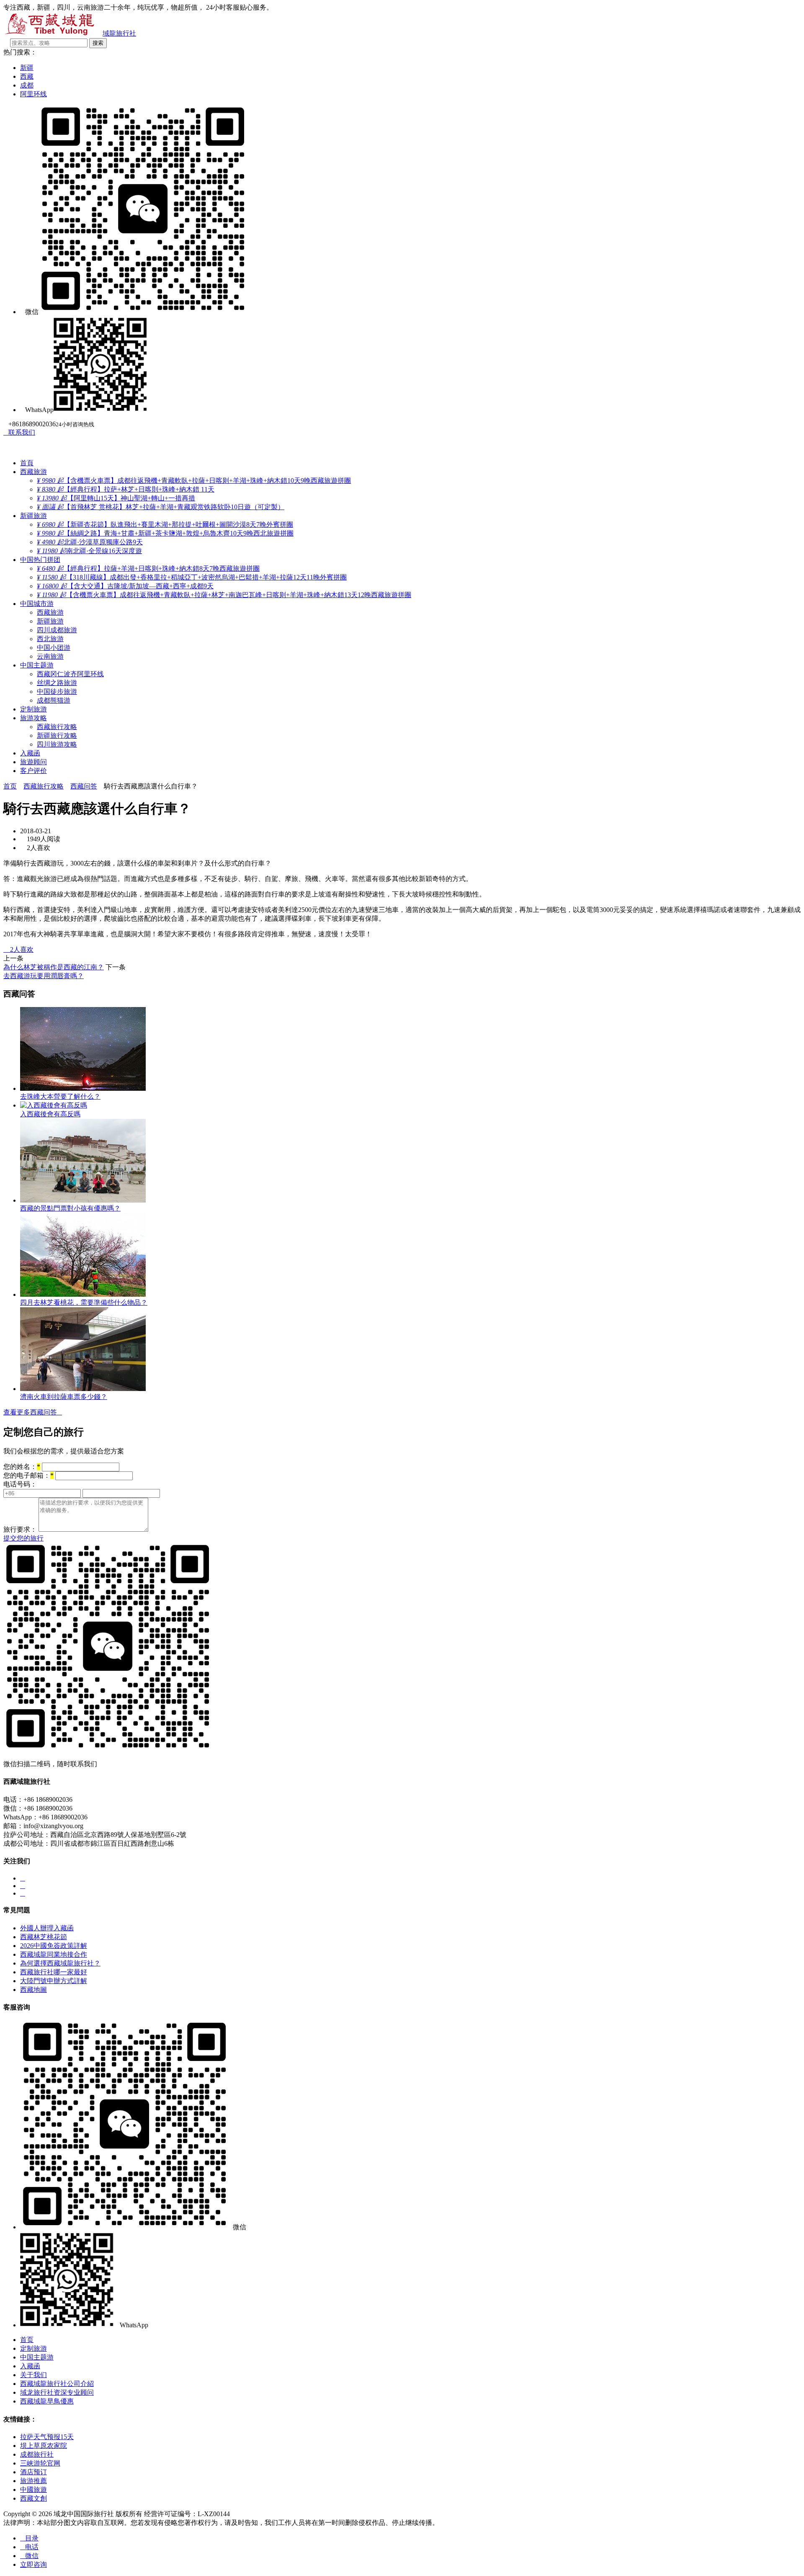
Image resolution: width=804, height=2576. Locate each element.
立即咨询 (33, 2564)
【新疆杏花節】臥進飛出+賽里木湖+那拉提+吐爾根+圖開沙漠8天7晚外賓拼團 (165, 524)
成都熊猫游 (54, 700)
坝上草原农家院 (44, 2446)
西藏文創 (33, 2498)
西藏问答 (84, 786)
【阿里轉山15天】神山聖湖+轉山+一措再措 (116, 498)
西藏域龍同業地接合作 (54, 1954)
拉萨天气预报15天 (47, 2437)
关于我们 (33, 2375)
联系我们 (19, 432)
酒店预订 (33, 2472)
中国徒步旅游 (57, 692)
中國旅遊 (33, 2490)
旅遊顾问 (33, 762)
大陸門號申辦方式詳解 (54, 1981)
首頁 (27, 463)
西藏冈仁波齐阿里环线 (70, 674)
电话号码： (20, 1484)
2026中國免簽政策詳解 (54, 1946)
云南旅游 (50, 656)
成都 (27, 85)
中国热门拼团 (40, 560)
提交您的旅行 (23, 1538)
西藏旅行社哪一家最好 (54, 1972)
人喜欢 (18, 949)
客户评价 (33, 771)
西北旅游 (50, 639)
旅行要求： (20, 1529)
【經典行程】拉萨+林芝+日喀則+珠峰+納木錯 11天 (126, 489)
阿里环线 (33, 94)
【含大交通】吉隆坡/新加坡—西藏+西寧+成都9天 (125, 586)
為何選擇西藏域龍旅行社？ (60, 1963)
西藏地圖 (33, 1990)
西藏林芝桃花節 (44, 1937)
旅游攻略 (33, 718)
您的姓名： (22, 1467)
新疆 (27, 68)
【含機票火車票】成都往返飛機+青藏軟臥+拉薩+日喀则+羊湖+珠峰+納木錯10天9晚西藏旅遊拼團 (194, 480)
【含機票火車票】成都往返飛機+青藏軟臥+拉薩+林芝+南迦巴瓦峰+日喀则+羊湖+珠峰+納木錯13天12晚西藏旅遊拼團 (224, 595)
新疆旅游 (33, 516)
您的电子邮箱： (28, 1475)
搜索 (98, 43)
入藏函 (30, 753)
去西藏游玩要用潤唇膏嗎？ (44, 976)
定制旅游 (33, 709)
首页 (10, 786)
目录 (29, 2538)
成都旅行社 (37, 2454)
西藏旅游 (33, 472)
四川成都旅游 (57, 630)
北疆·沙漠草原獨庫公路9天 (90, 542)
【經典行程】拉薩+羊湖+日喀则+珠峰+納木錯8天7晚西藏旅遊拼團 (148, 568)
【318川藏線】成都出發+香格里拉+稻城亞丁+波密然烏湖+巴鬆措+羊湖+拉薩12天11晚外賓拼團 (192, 577)
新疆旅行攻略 (57, 735)
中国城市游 (37, 604)
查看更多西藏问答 (33, 1412)
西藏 (27, 76)
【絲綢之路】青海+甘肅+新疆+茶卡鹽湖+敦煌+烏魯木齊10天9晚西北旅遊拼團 (165, 533)
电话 (29, 2547)
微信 (29, 2556)
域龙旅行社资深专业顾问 (57, 2392)
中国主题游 (37, 665)
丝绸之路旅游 (57, 683)
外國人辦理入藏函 (47, 1928)
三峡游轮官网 (40, 2463)
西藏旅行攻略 (57, 727)
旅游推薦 (33, 2481)
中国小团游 (54, 648)
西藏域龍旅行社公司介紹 (57, 2384)
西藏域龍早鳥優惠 (47, 2401)
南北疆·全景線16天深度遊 (89, 551)
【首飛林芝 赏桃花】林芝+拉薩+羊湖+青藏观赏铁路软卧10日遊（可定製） (161, 507)
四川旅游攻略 (57, 744)
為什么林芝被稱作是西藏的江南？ (54, 967)
